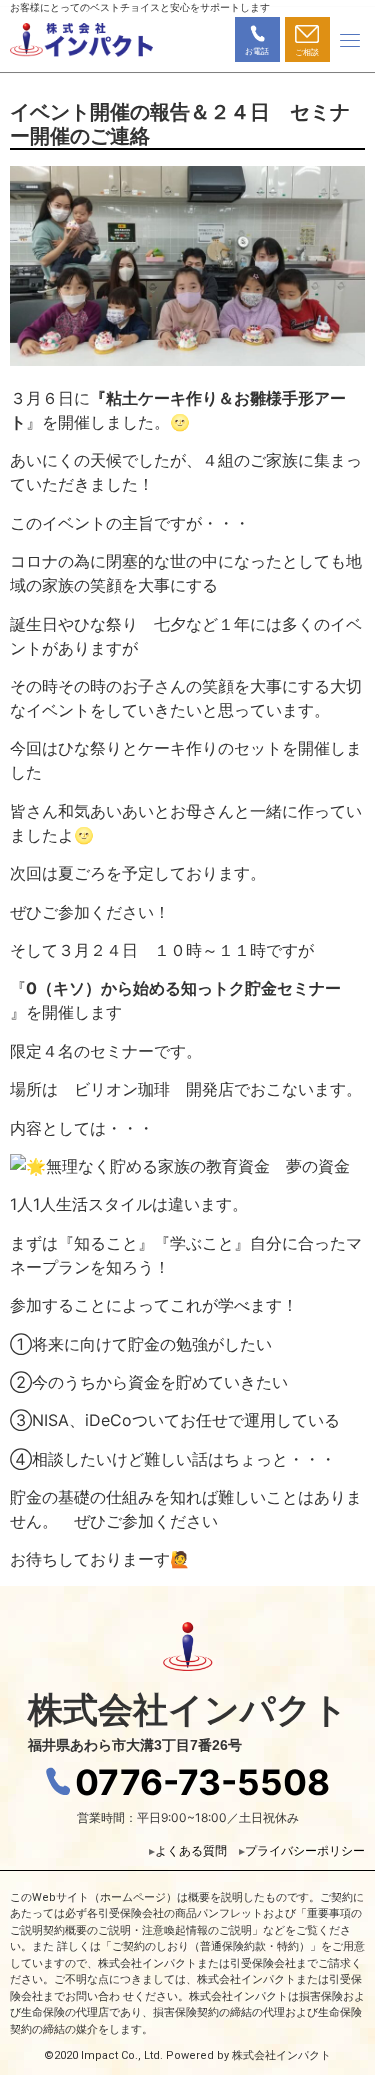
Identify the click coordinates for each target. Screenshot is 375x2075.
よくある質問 (197, 1850)
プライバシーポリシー (305, 1850)
